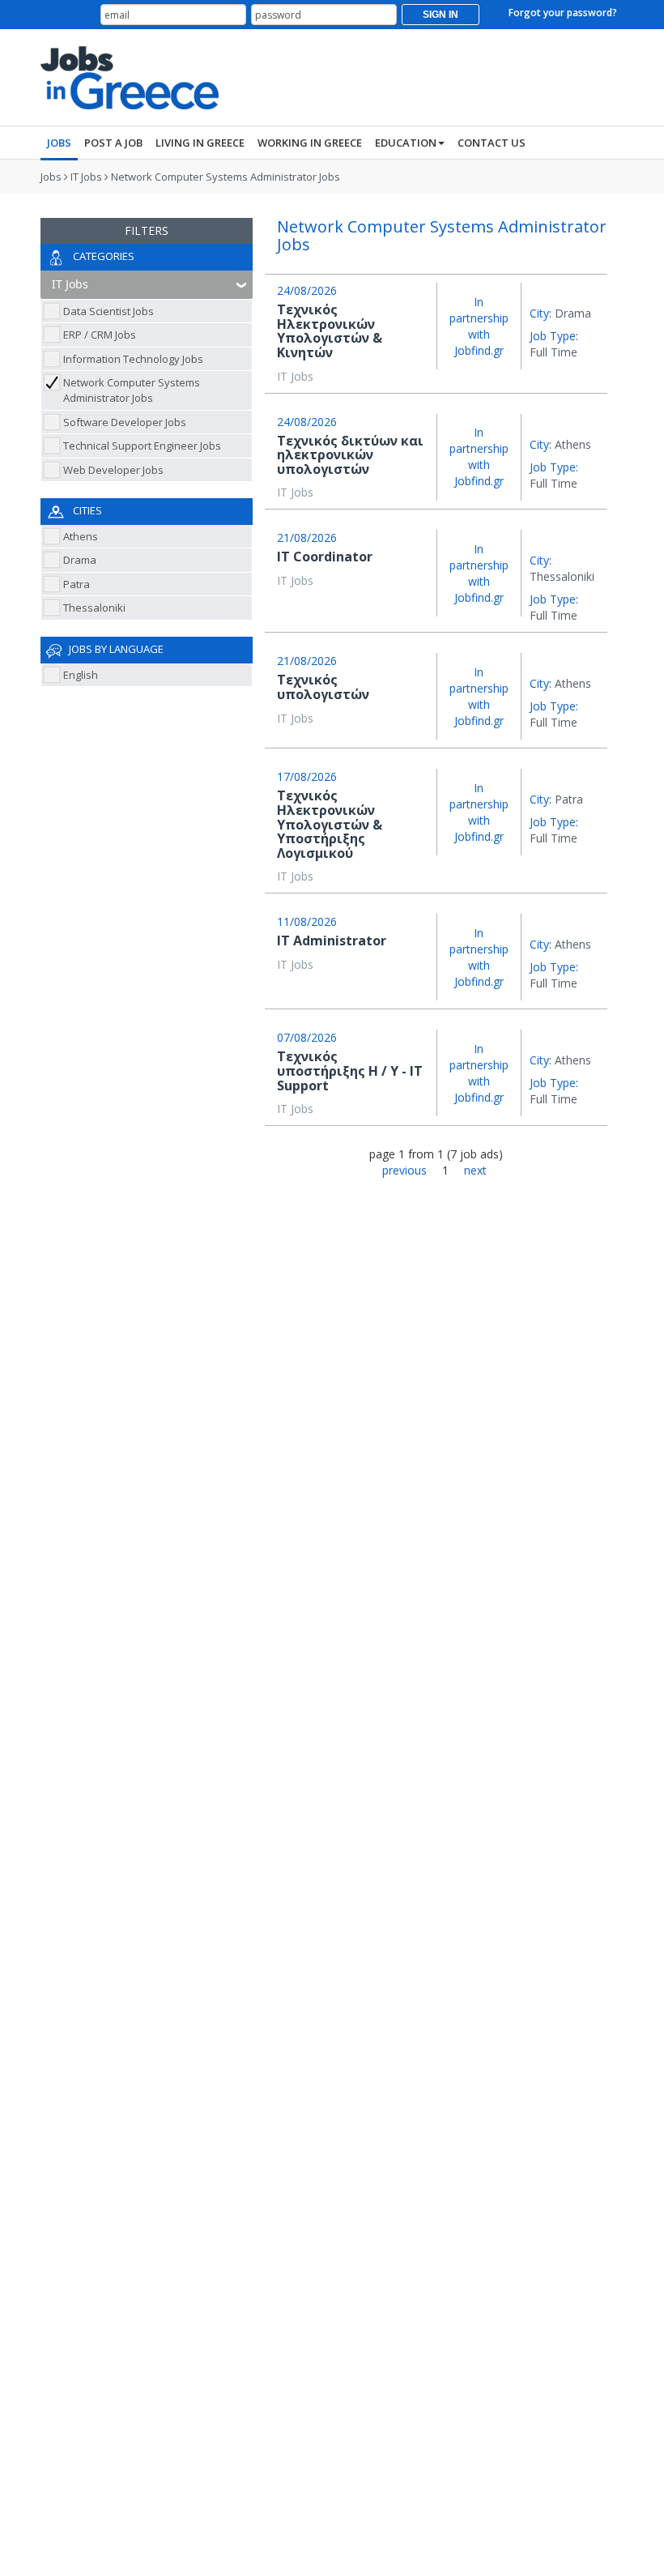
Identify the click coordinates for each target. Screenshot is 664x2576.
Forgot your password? (563, 13)
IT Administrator (332, 940)
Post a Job (113, 143)
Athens (81, 536)
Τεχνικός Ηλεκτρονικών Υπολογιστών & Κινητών (330, 331)
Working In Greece (310, 143)
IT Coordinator (325, 557)
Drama (80, 560)
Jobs (59, 143)
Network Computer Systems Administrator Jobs (226, 177)
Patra (77, 584)
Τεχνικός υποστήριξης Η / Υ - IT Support (350, 1070)
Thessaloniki (94, 608)
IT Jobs (86, 177)
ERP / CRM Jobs (100, 335)
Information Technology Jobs (133, 359)
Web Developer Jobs (113, 470)
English (81, 675)
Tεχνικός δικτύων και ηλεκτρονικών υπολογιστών (350, 455)
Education (406, 143)
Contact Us (492, 143)
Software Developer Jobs (125, 422)
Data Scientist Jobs (109, 311)
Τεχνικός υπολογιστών (323, 687)
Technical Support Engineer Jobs (142, 446)
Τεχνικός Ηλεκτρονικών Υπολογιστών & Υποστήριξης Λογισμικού (330, 824)
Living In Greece (200, 143)
